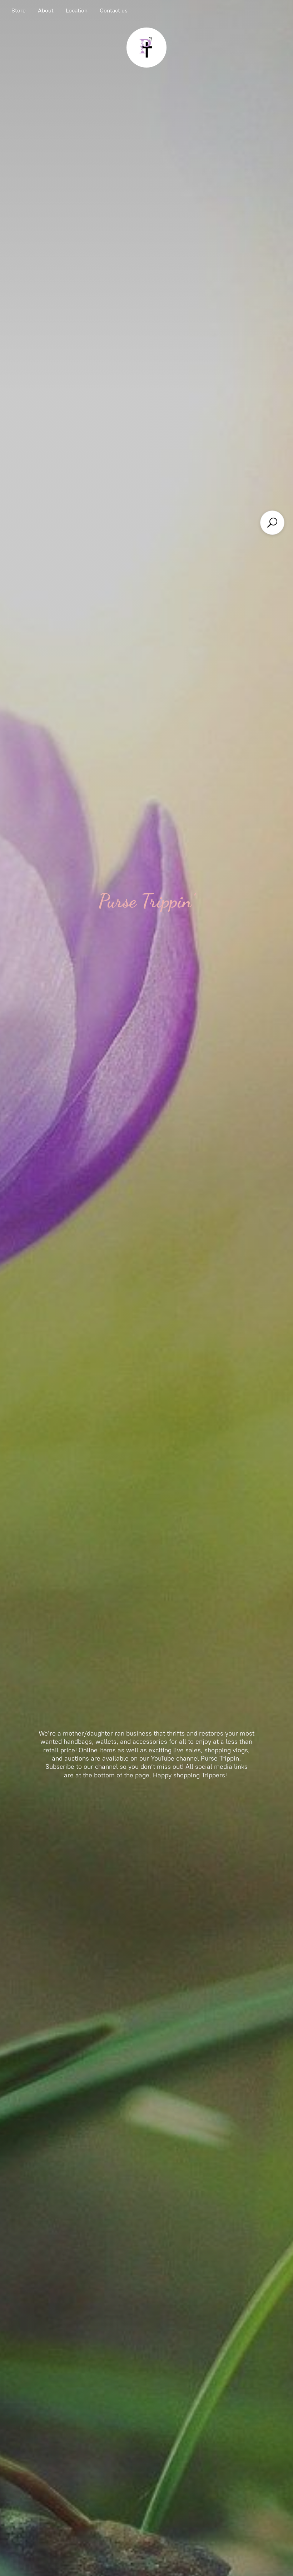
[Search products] (272, 523)
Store (19, 11)
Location (77, 11)
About (46, 11)
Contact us (114, 11)
